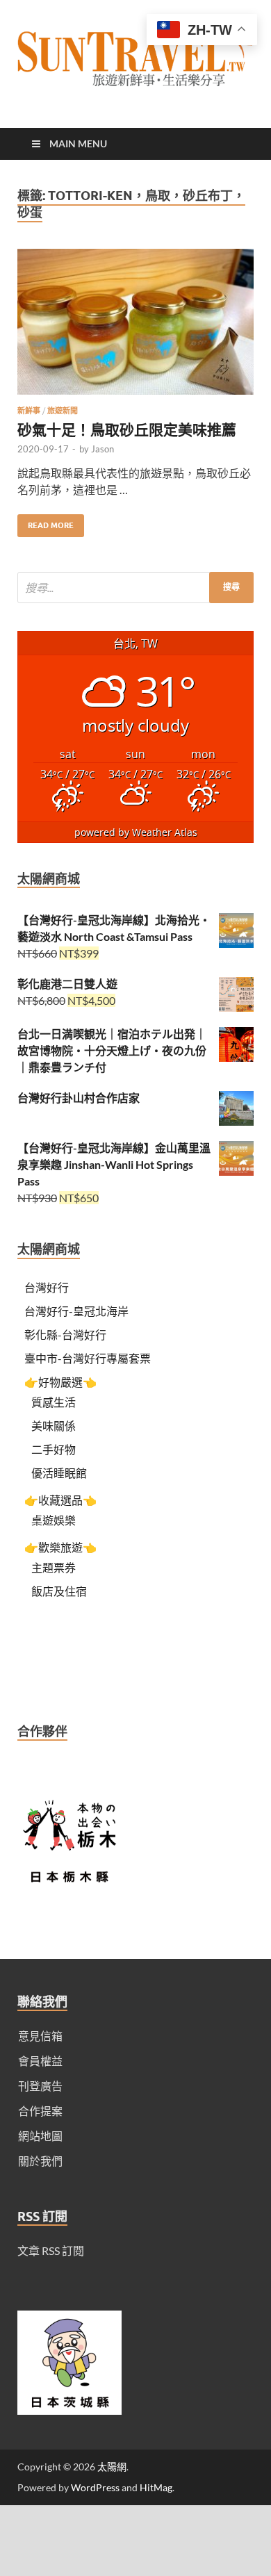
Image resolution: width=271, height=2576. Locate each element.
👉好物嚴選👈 (60, 1382)
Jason (102, 449)
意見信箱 (40, 2036)
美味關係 (54, 1426)
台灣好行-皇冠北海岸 (76, 1311)
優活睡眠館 (59, 1473)
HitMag (156, 2487)
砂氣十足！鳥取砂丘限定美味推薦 (127, 429)
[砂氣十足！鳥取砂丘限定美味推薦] (135, 327)
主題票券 (54, 1567)
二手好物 (54, 1449)
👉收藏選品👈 (60, 1500)
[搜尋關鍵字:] (135, 588)
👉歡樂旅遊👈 (60, 1547)
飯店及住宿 (59, 1591)
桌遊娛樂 (54, 1520)
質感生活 (54, 1402)
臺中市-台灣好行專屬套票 (88, 1358)
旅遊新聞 (63, 411)
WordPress (95, 2487)
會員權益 (40, 2061)
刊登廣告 (40, 2086)
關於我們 (40, 2161)
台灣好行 (47, 1287)
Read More (46, 522)
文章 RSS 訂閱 (51, 2250)
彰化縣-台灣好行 (65, 1335)
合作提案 (40, 2111)
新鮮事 (29, 411)
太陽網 (112, 2467)
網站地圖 (40, 2136)
